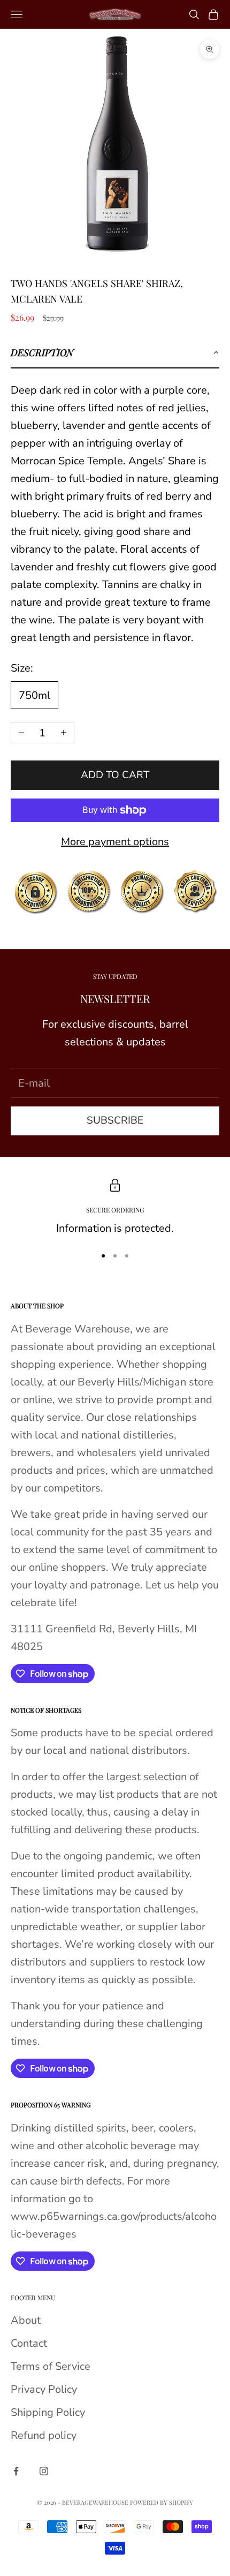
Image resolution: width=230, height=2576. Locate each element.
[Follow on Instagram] (44, 2471)
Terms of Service (51, 2366)
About (26, 2320)
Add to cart (115, 775)
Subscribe (115, 1120)
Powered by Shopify (162, 2502)
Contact (29, 2343)
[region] (115, 1208)
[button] (115, 353)
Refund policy (44, 2435)
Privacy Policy (44, 2389)
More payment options (115, 842)
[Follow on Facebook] (16, 2471)
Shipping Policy (48, 2412)
